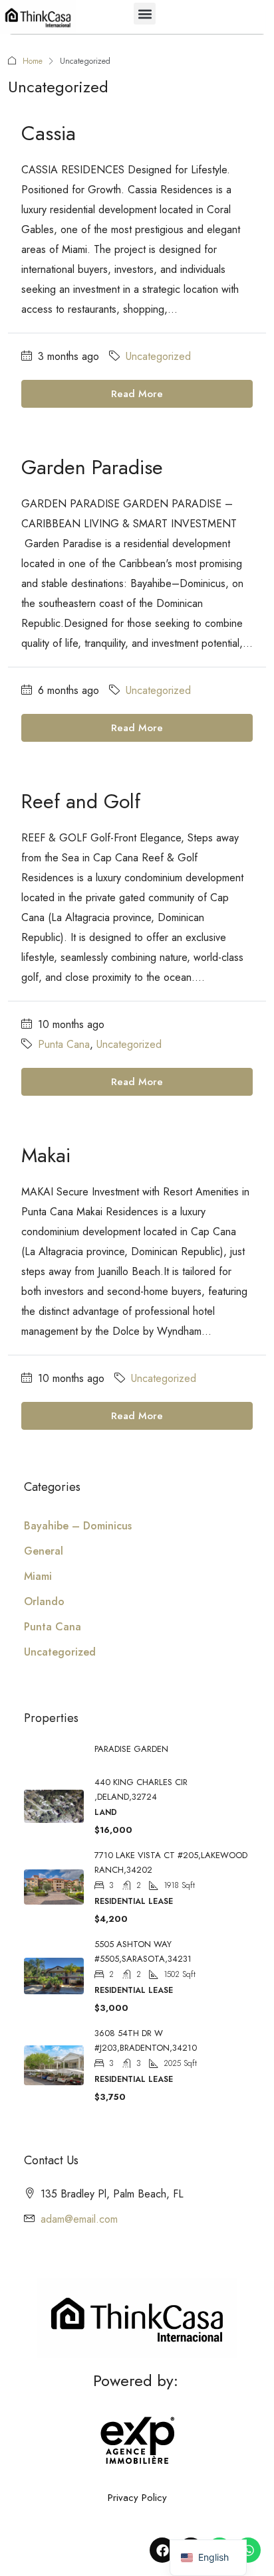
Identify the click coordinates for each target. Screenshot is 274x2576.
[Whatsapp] (248, 2550)
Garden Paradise (92, 467)
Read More (137, 394)
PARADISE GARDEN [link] (131, 1749)
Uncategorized (158, 356)
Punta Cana (64, 1044)
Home (33, 61)
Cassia (49, 133)
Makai (46, 1155)
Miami (38, 1576)
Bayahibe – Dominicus (78, 1526)
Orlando (44, 1601)
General (44, 1551)
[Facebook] (162, 2550)
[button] (145, 14)
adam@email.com (79, 2219)
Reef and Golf (81, 801)
